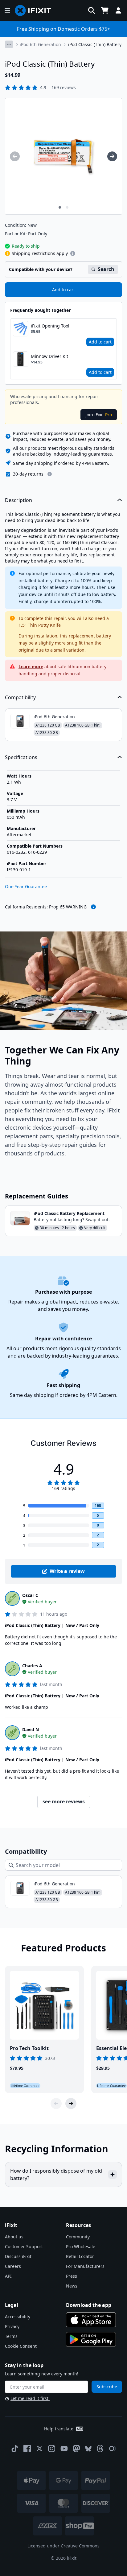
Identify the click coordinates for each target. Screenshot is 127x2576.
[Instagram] (52, 2449)
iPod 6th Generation (40, 44)
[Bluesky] (88, 2449)
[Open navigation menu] (7, 10)
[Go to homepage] (35, 10)
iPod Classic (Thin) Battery (95, 44)
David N (31, 1729)
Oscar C (30, 1595)
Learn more (31, 667)
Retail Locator (80, 2256)
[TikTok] (15, 2449)
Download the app (89, 2305)
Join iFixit (99, 415)
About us (14, 2237)
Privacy (12, 2326)
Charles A (32, 1666)
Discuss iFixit (18, 2256)
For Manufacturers (85, 2266)
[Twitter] (39, 2449)
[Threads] (100, 2449)
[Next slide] (71, 2104)
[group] (15, 156)
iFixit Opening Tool (50, 326)
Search (106, 269)
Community (78, 2237)
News (72, 2286)
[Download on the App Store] (91, 2320)
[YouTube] (64, 2449)
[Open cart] (105, 10)
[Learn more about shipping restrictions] (73, 253)
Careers (13, 2266)
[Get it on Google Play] (91, 2339)
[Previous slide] (56, 2104)
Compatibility (20, 697)
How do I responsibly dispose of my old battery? (56, 2174)
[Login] (118, 10)
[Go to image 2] (67, 207)
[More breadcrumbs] (9, 44)
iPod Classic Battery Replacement (69, 1213)
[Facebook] (27, 2449)
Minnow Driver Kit (49, 356)
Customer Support (24, 2247)
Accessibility (18, 2317)
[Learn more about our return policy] (50, 474)
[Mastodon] (76, 2449)
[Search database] (92, 10)
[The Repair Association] (113, 2449)
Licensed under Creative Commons (63, 2546)
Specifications (21, 757)
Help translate (59, 2429)
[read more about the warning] (93, 907)
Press (72, 2276)
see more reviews (64, 1802)
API (8, 2276)
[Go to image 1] (60, 207)
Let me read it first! (30, 2398)
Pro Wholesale (81, 2247)
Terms (11, 2336)
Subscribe (107, 2387)
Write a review (67, 1571)
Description (18, 500)
